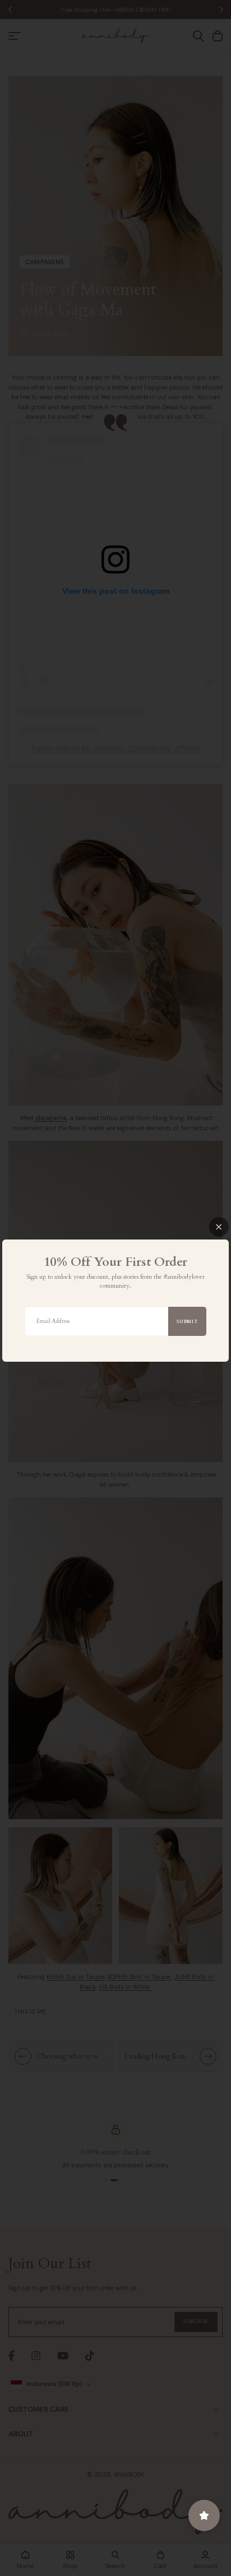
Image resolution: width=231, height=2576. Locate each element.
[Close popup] (219, 1227)
